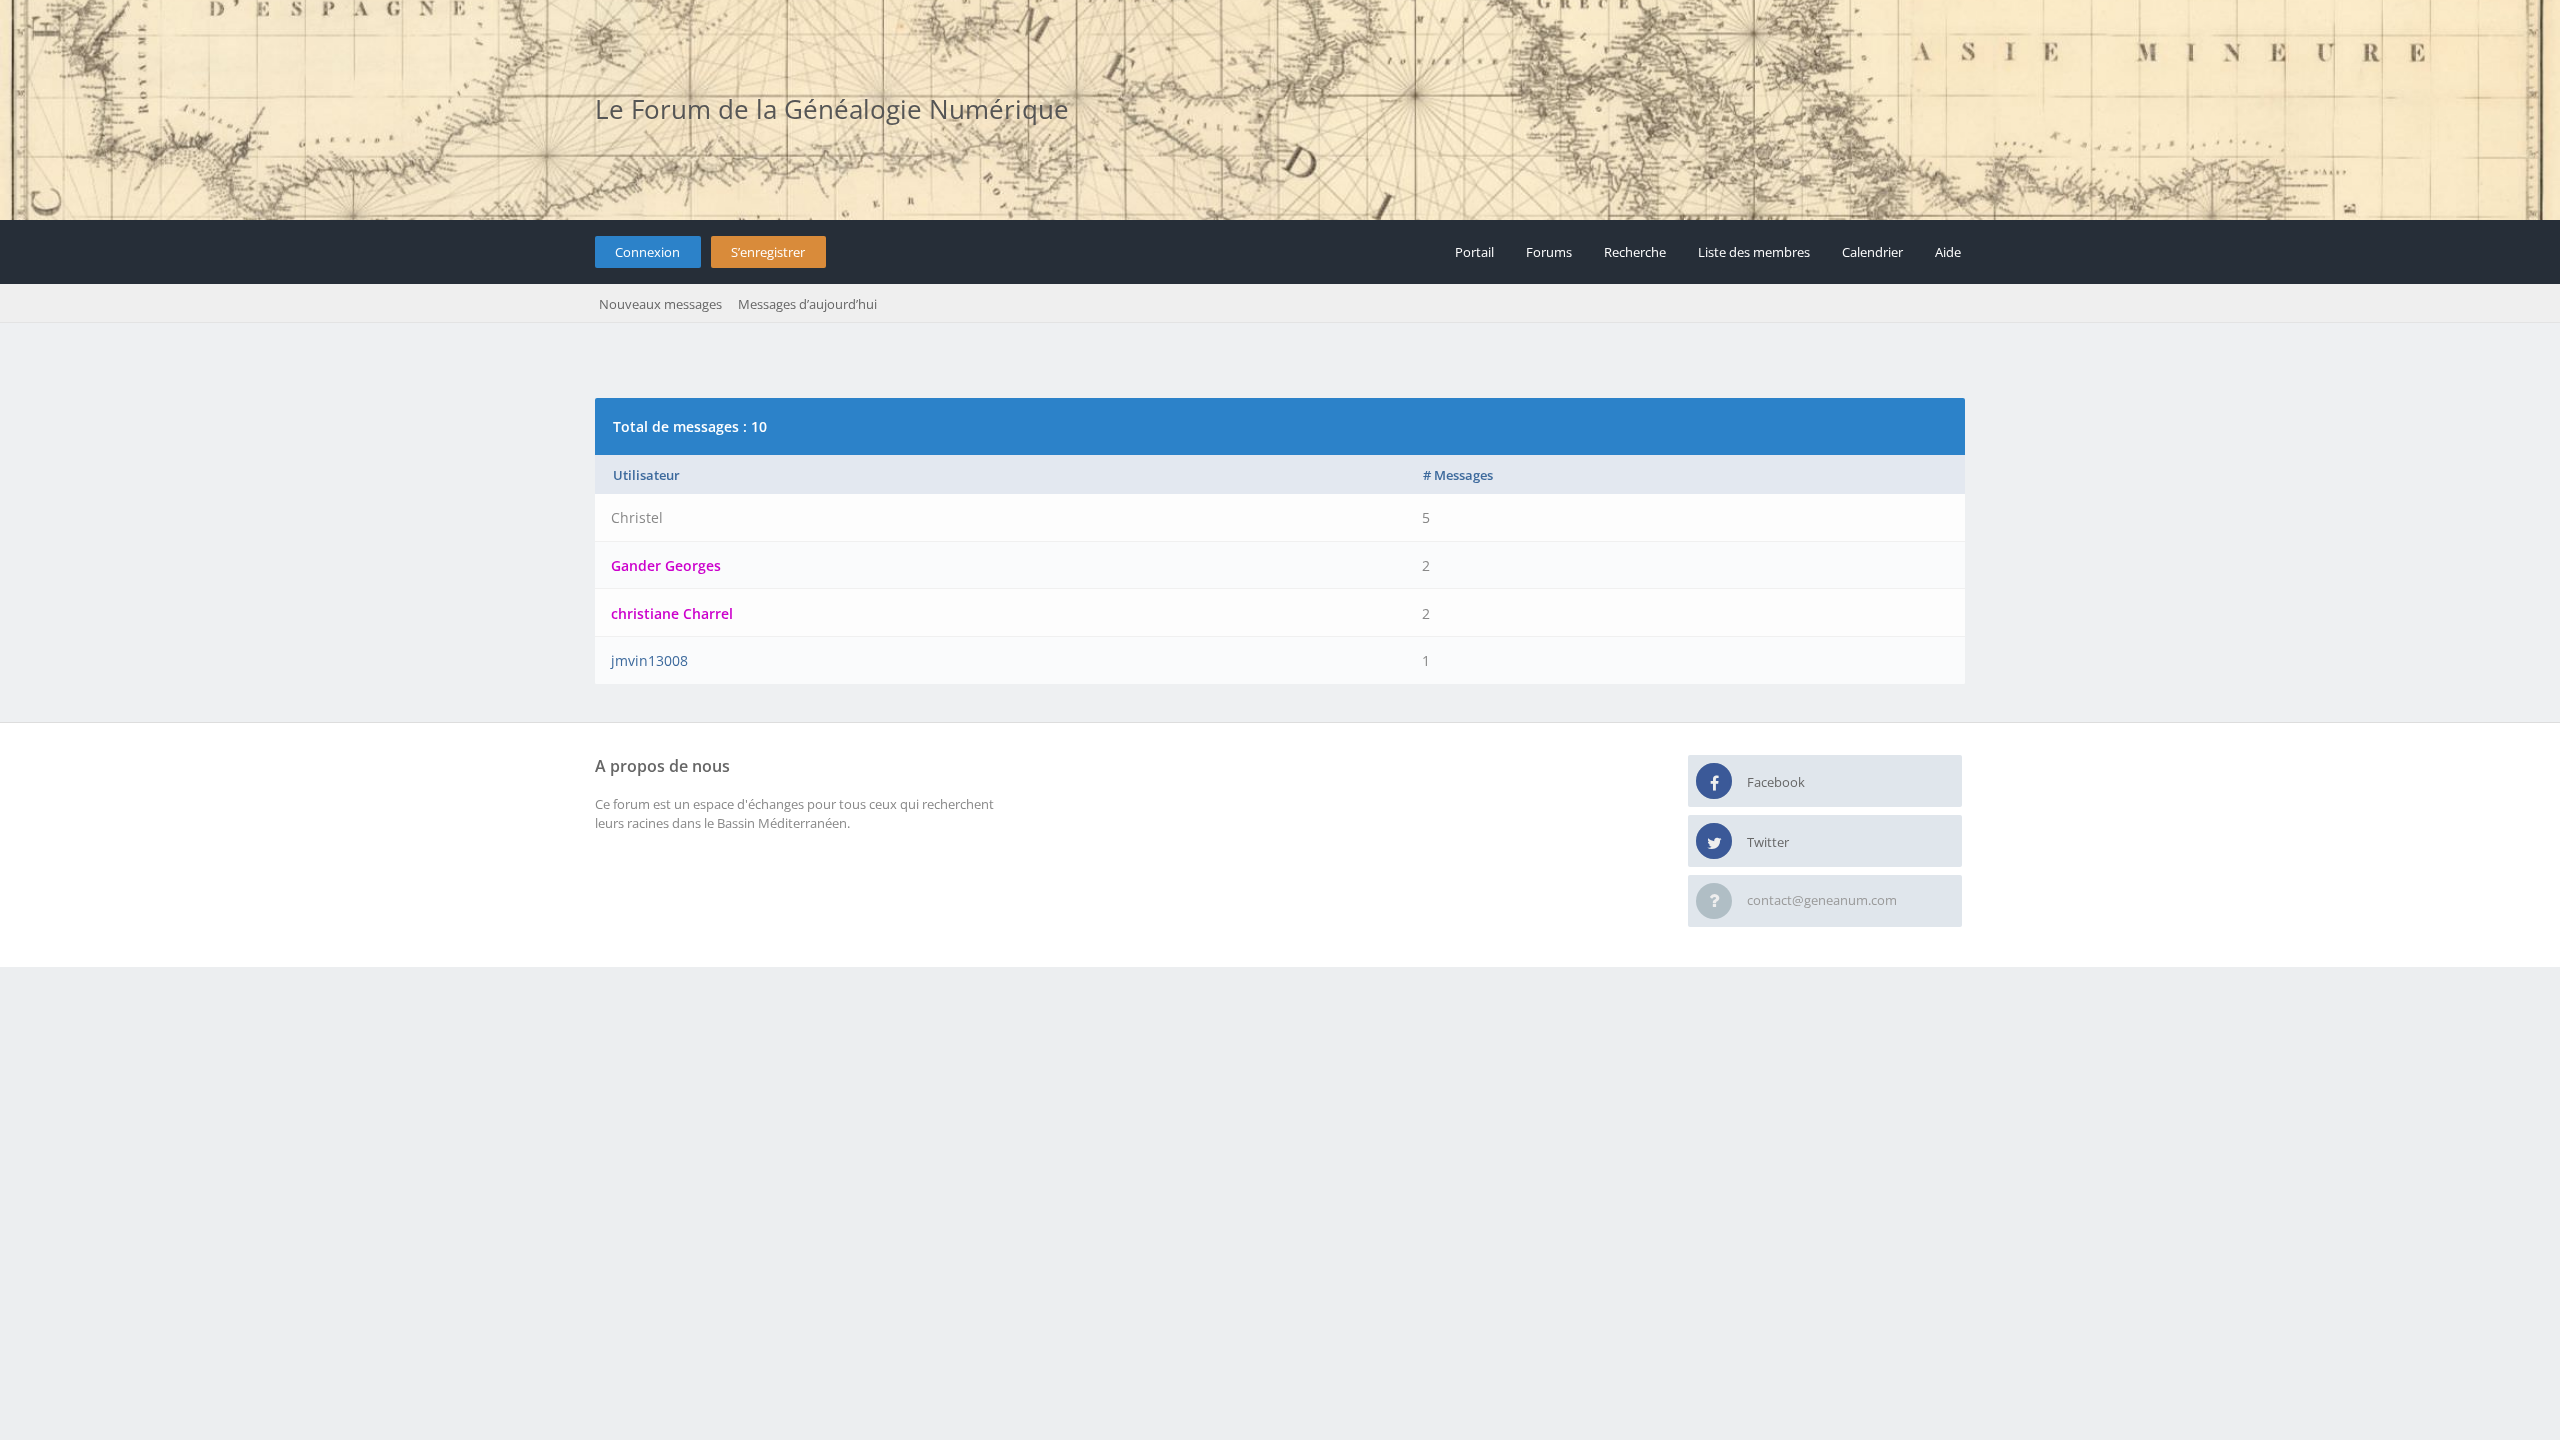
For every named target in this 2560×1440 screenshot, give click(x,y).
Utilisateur (646, 475)
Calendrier (1872, 252)
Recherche (1635, 252)
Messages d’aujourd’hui (807, 304)
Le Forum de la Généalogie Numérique (832, 109)
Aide (1948, 252)
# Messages (1458, 475)
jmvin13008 (649, 660)
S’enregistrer (768, 252)
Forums (1549, 252)
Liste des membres (1754, 252)
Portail (1474, 252)
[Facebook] (1714, 782)
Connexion (647, 252)
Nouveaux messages (660, 304)
